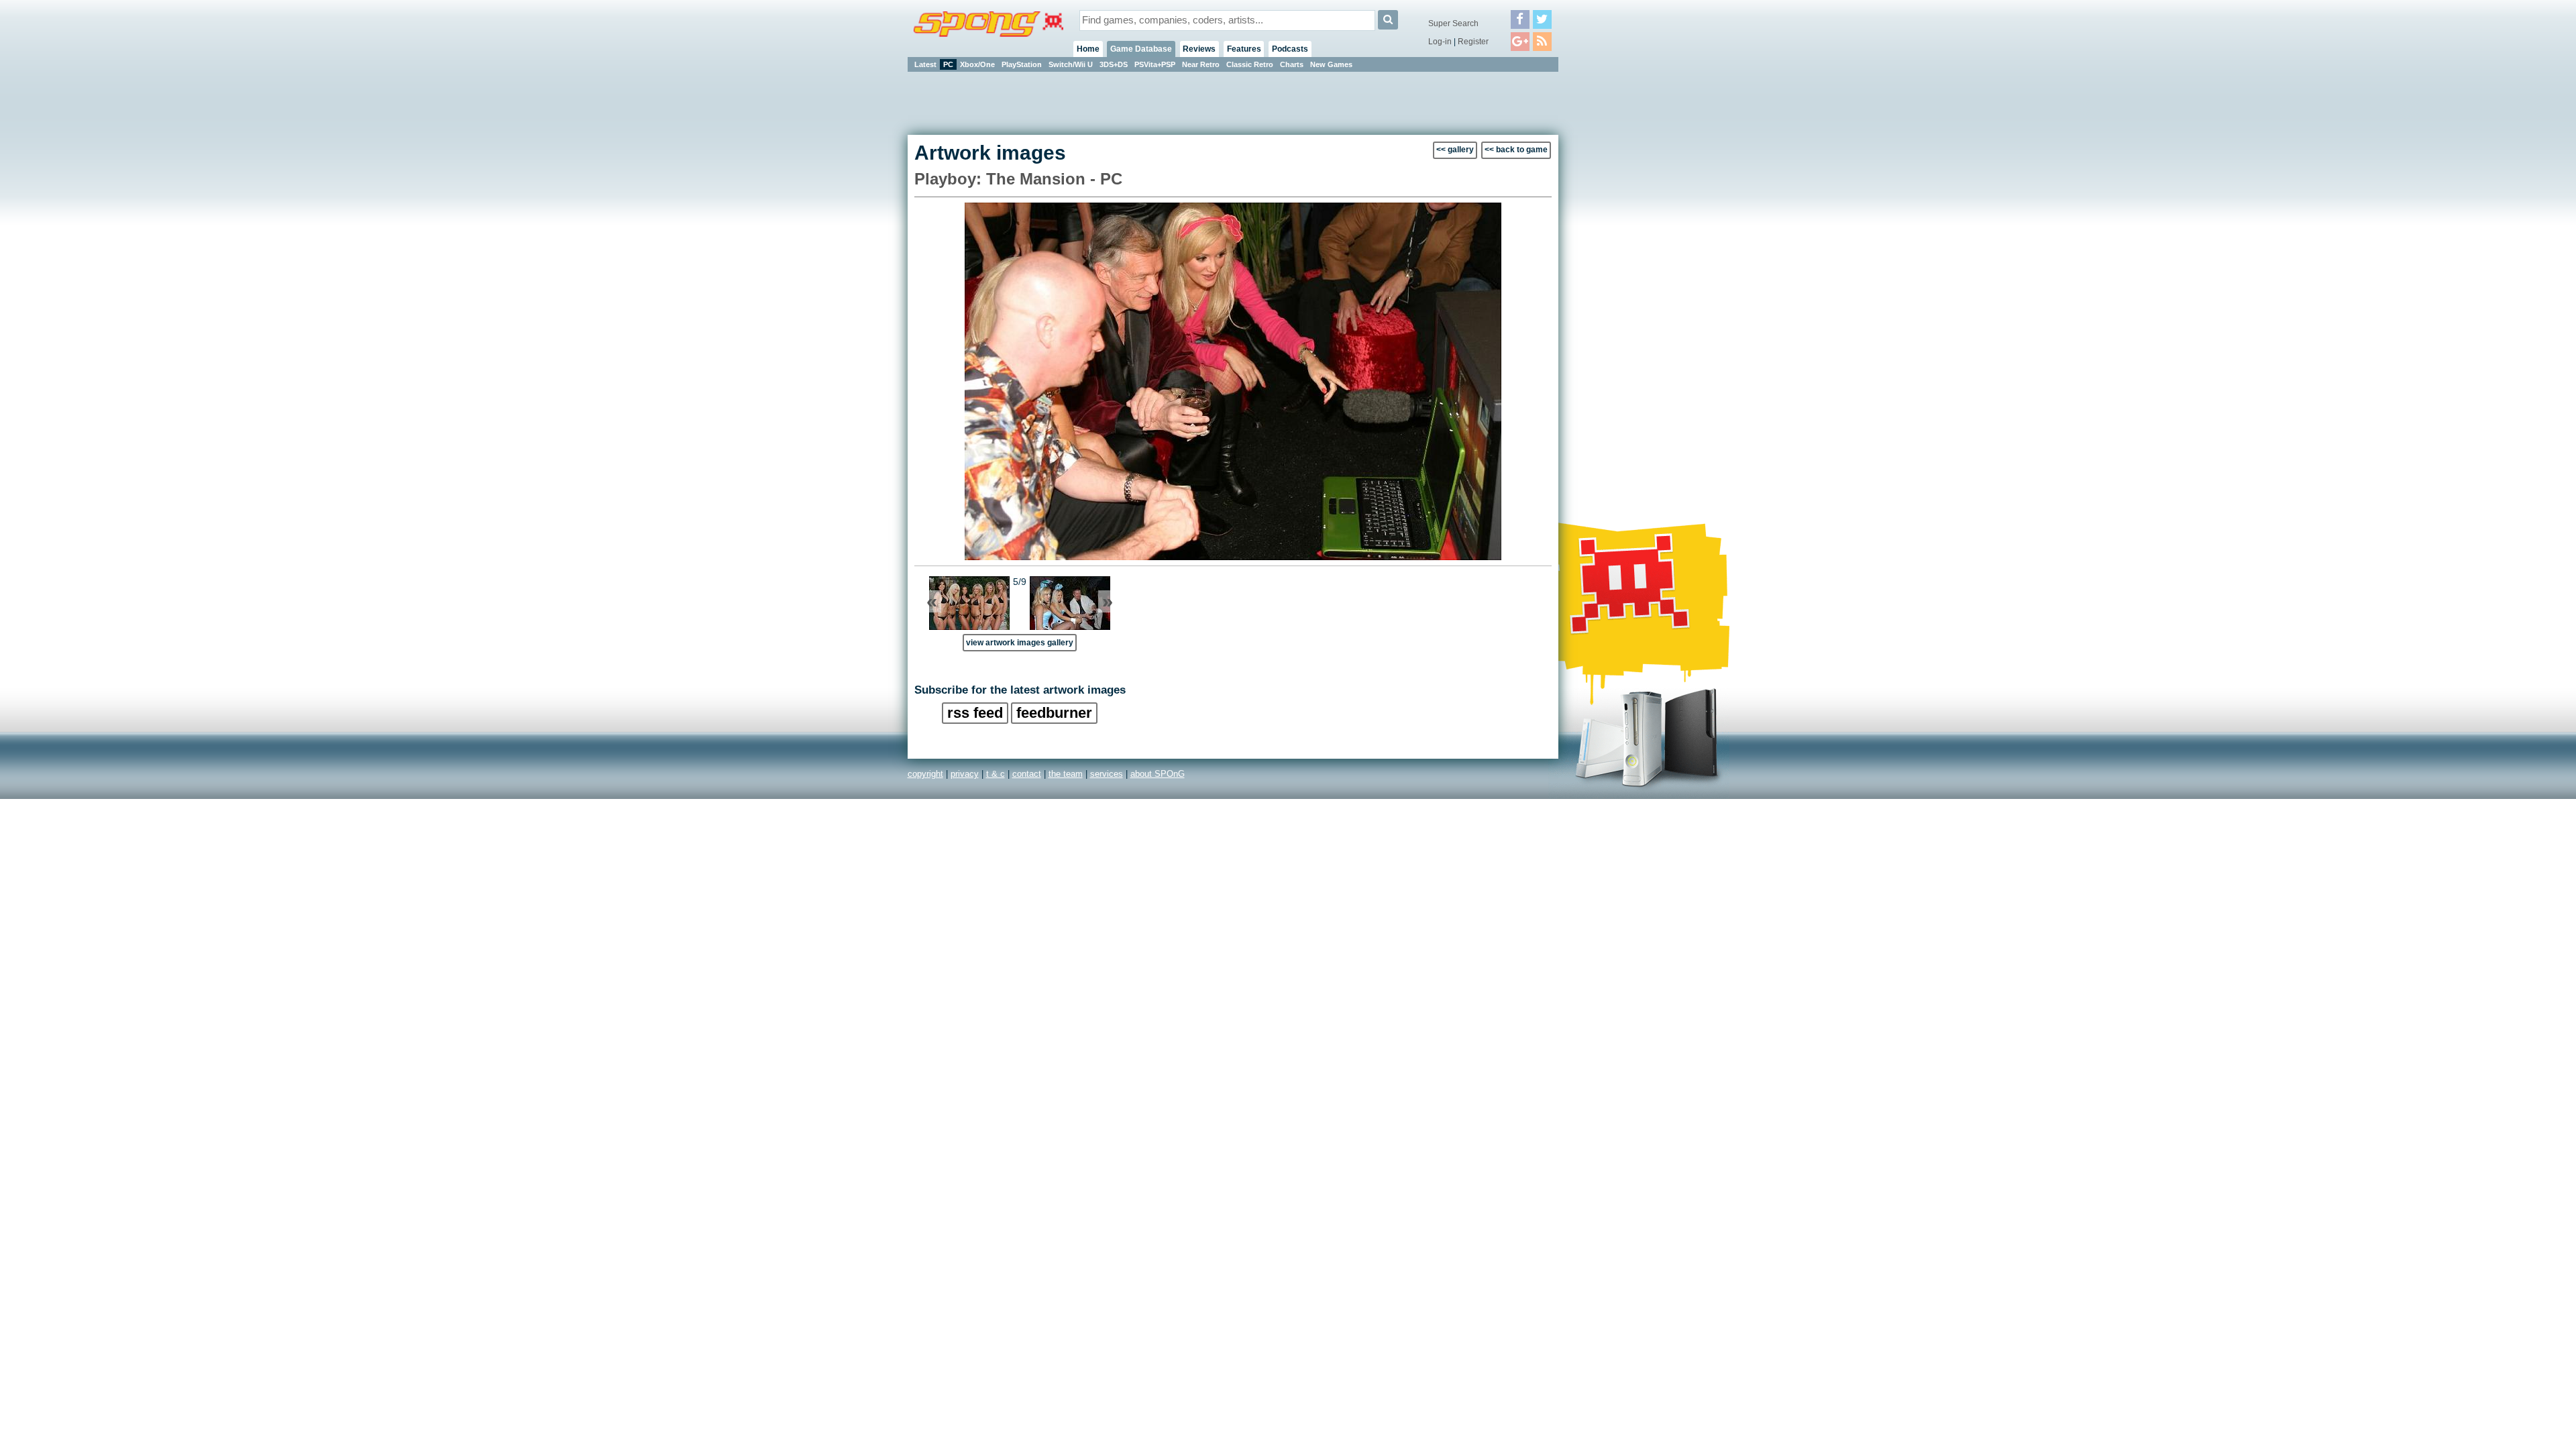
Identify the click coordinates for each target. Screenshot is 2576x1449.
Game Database (1141, 49)
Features (1244, 49)
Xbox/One (977, 64)
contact (1027, 774)
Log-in (1440, 42)
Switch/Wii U (1071, 64)
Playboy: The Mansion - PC (1018, 179)
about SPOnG (1158, 774)
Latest (925, 64)
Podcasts (1290, 49)
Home (1088, 49)
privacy (965, 774)
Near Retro (1201, 64)
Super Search (1453, 23)
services (1107, 774)
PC (948, 64)
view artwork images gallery (1020, 642)
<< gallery (1455, 150)
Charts (1292, 64)
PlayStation (1022, 64)
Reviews (1199, 49)
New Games (1331, 64)
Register (1473, 42)
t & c (996, 774)
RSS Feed (975, 713)
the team (1066, 774)
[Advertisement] (1619, 275)
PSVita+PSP (1155, 64)
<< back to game (1516, 150)
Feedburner (1054, 713)
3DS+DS (1114, 64)
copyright (925, 774)
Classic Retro (1250, 64)
